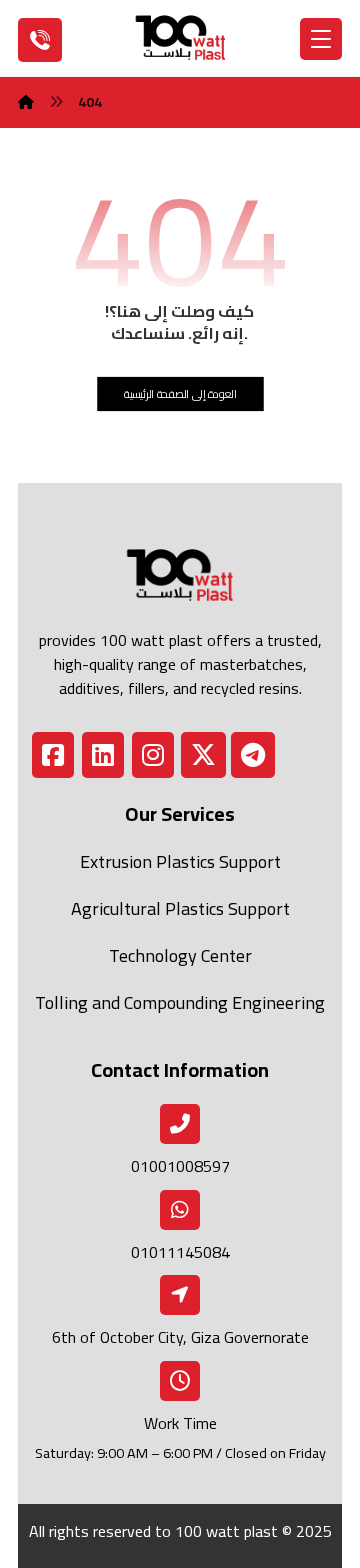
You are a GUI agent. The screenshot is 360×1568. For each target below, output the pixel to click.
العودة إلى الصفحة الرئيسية (180, 393)
